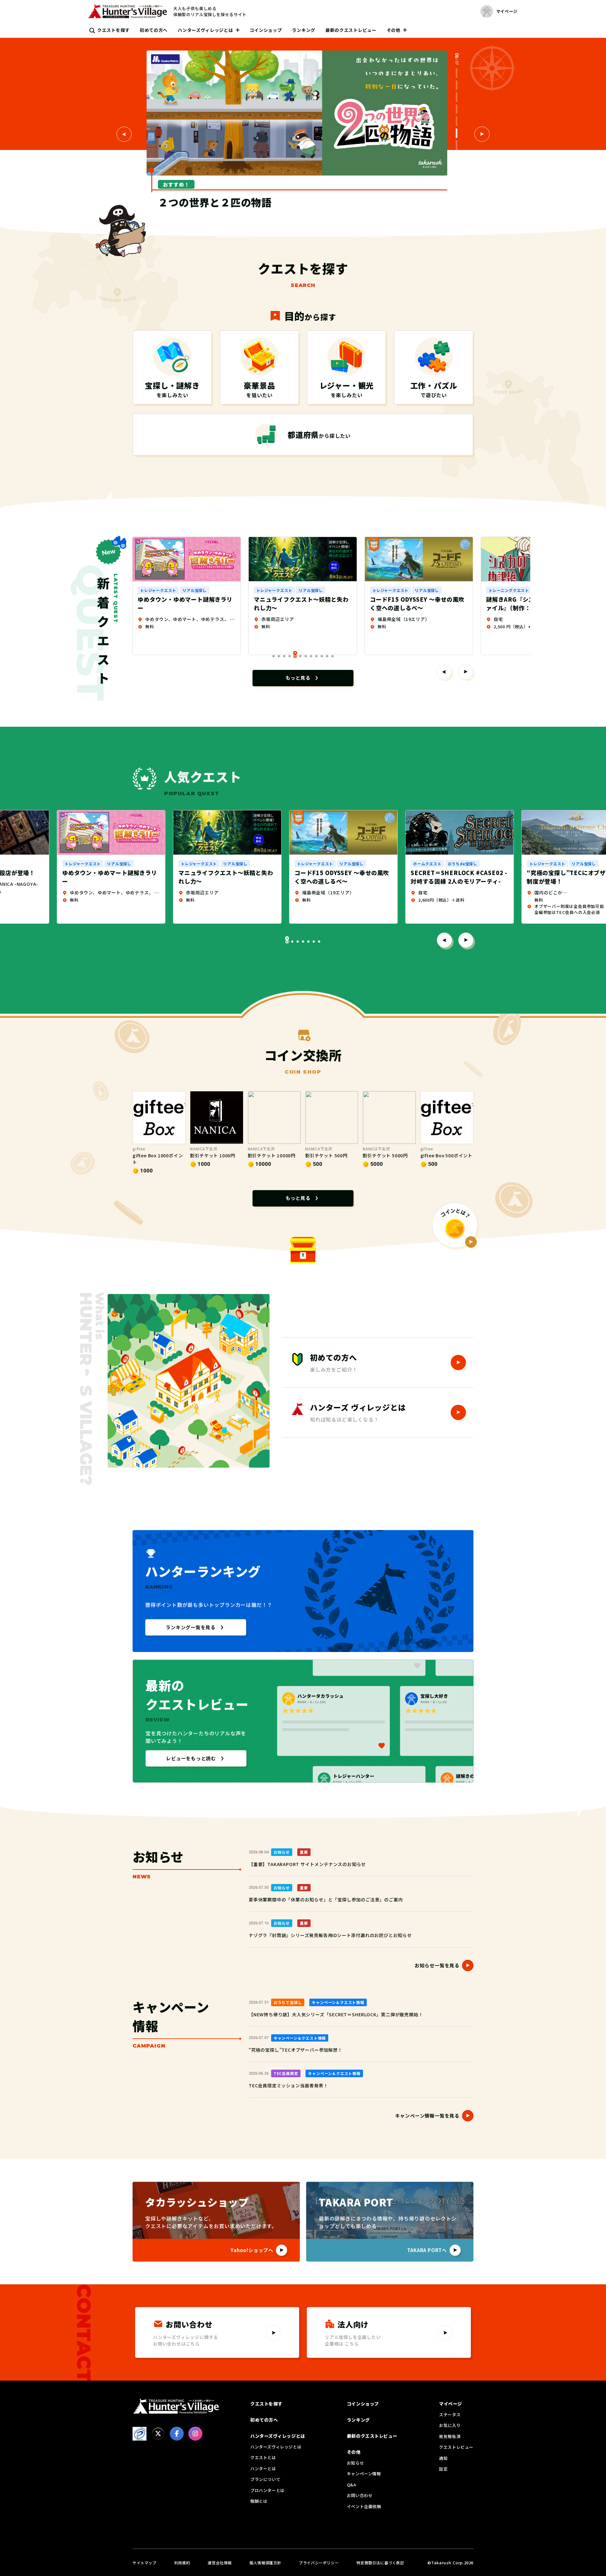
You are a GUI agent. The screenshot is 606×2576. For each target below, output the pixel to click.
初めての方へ (154, 30)
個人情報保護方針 (265, 2563)
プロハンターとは (267, 2490)
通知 (443, 2458)
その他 (394, 30)
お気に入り (450, 2425)
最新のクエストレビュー (351, 30)
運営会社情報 (220, 2563)
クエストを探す (113, 30)
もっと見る (298, 678)
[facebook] (177, 2434)
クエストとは (263, 2457)
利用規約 (182, 2563)
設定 (443, 2469)
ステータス (450, 2415)
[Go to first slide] (482, 134)
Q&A (352, 2485)
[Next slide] (466, 672)
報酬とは (259, 2501)
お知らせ (355, 2463)
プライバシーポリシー (319, 2563)
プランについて (265, 2479)
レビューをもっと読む (191, 1758)
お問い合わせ (360, 2495)
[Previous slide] (124, 134)
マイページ (451, 2404)
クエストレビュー (456, 2447)
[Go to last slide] (444, 940)
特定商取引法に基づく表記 (380, 2563)
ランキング (304, 30)
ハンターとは (263, 2469)
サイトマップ (145, 2563)
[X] (158, 2434)
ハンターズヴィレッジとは (205, 30)
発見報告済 (450, 2436)
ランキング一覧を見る (191, 1627)
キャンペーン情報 (364, 2474)
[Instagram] (195, 2434)
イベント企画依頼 (364, 2506)
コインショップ (266, 30)
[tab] (457, 73)
